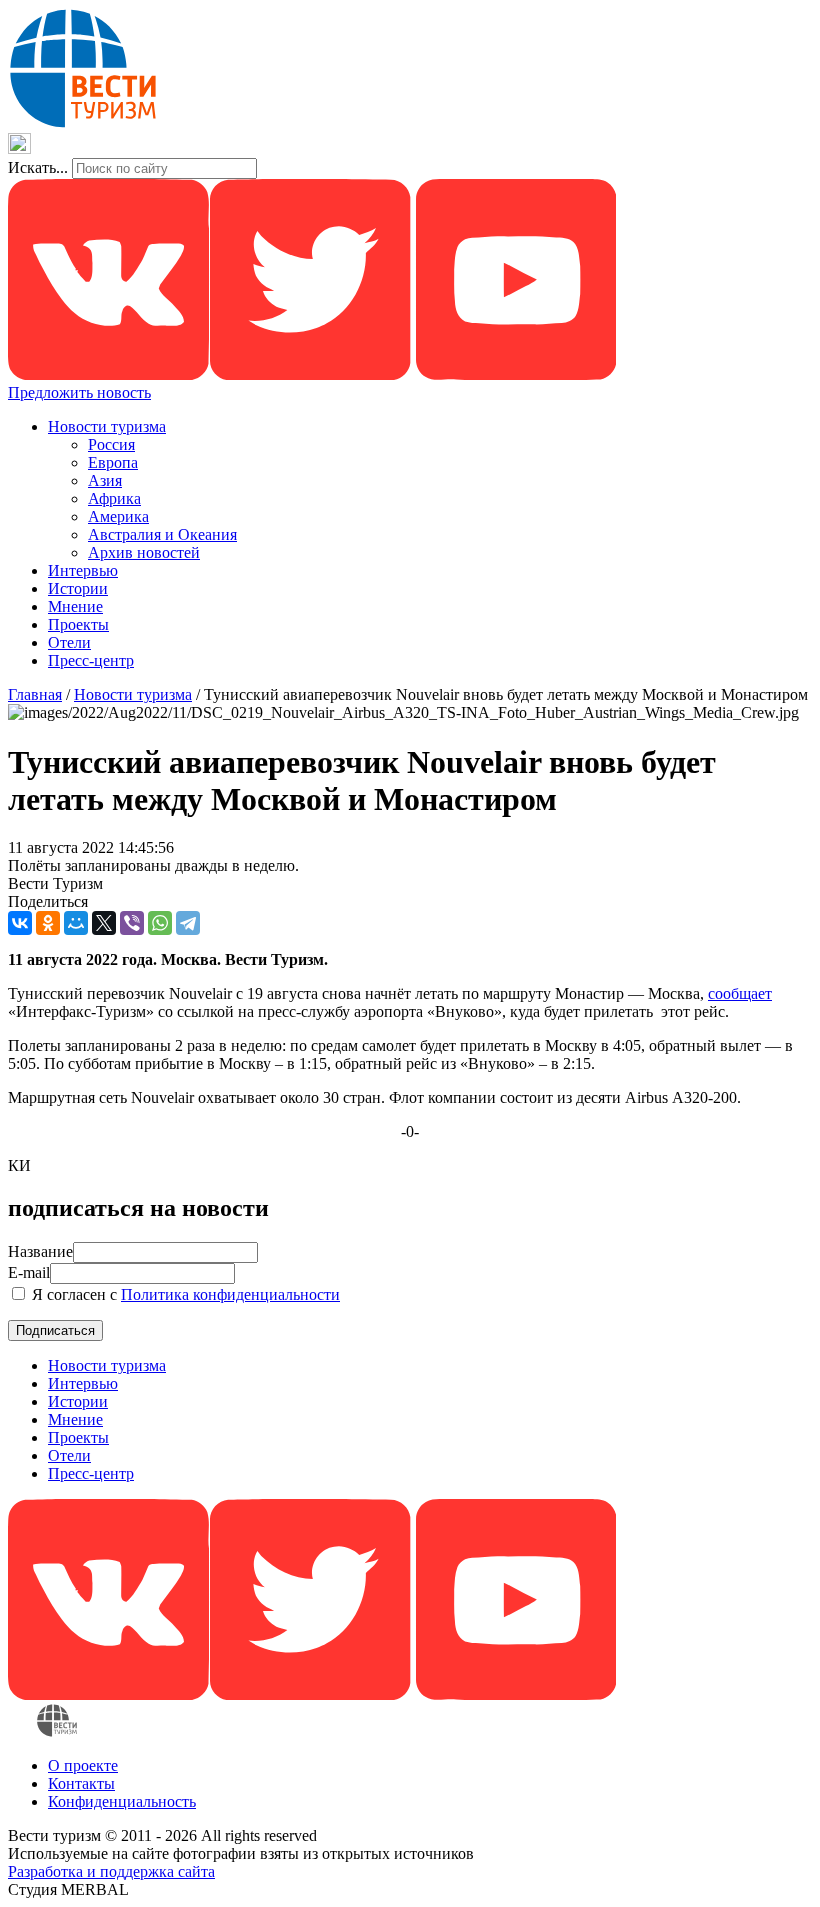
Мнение (75, 606)
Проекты (78, 624)
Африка (114, 498)
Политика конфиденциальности (230, 1294)
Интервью (83, 570)
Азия (105, 480)
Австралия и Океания (162, 534)
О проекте (83, 1765)
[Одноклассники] (48, 923)
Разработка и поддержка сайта (111, 1871)
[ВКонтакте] (20, 923)
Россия (111, 444)
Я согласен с (184, 1294)
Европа (113, 462)
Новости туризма (107, 426)
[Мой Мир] (76, 923)
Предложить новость (79, 392)
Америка (118, 516)
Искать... (38, 167)
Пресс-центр (91, 660)
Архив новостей (144, 552)
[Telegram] (188, 923)
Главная (35, 694)
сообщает (740, 993)
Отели (69, 642)
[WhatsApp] (160, 923)
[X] (104, 923)
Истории (78, 588)
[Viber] (132, 923)
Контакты (81, 1783)
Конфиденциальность (122, 1801)
